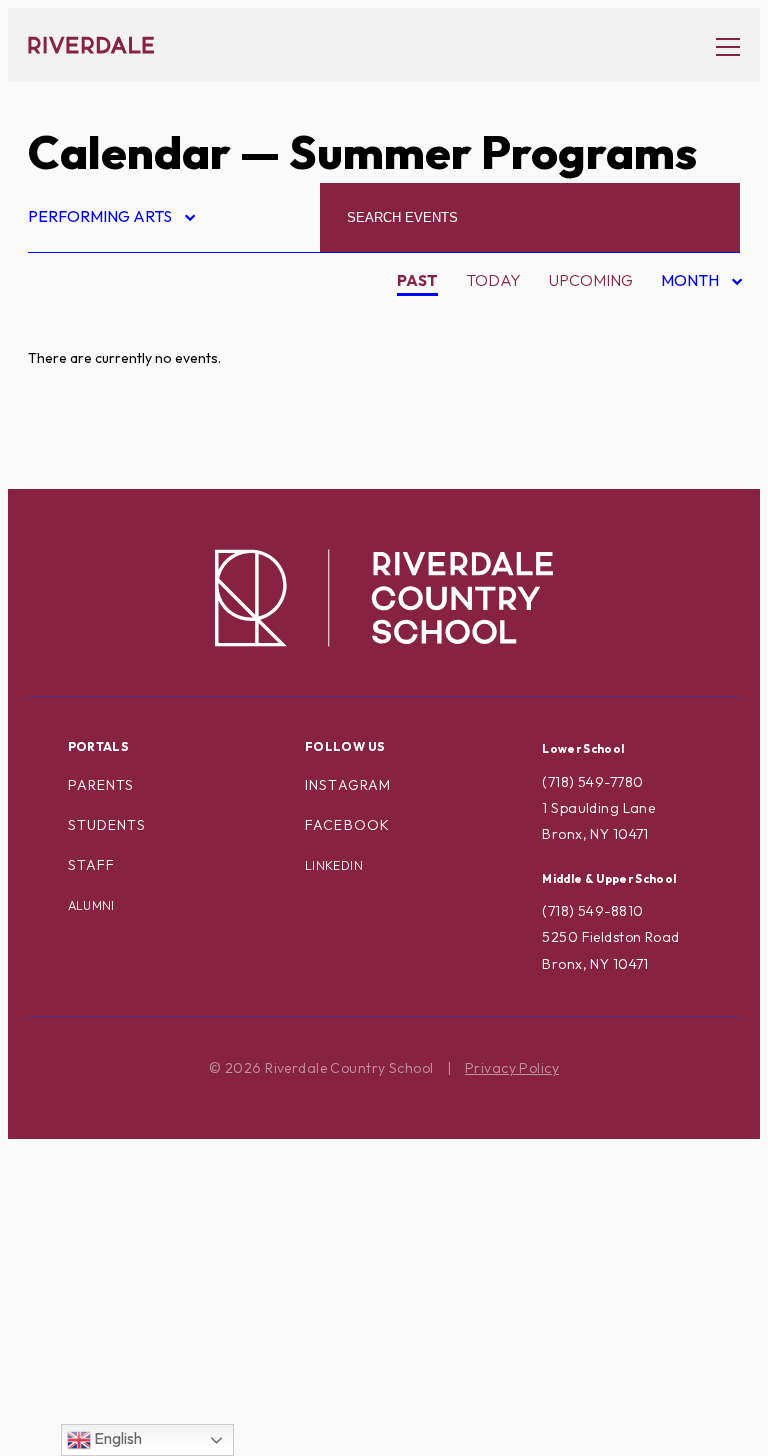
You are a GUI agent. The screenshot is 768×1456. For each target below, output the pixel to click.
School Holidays (117, 1205)
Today (493, 280)
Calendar (129, 152)
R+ (54, 1142)
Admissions (91, 319)
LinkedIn (334, 865)
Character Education (139, 446)
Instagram (348, 785)
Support (80, 1300)
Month (692, 283)
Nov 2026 (685, 414)
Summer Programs (122, 1268)
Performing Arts (110, 219)
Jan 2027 (683, 478)
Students (107, 825)
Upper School (104, 1331)
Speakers (84, 1236)
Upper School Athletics (147, 1363)
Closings (82, 477)
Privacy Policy (512, 1068)
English (116, 1438)
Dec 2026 (685, 446)
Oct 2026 (685, 383)
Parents (101, 785)
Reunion (79, 1173)
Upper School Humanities (152, 1395)
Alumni (74, 383)
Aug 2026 (685, 319)
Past (417, 280)
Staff (92, 865)
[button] (718, 45)
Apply (70, 414)
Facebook (347, 825)
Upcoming (591, 280)
